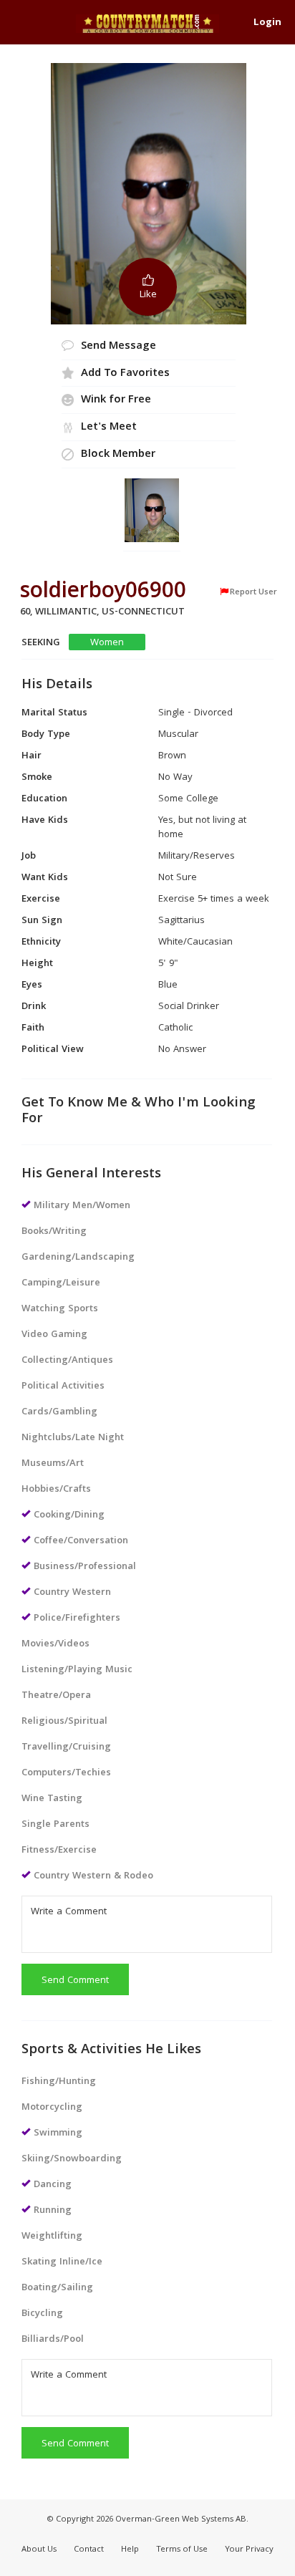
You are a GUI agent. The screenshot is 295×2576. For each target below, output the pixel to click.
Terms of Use (182, 2550)
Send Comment (75, 1981)
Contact (89, 2550)
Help (130, 2550)
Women (107, 643)
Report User (253, 592)
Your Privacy (249, 2550)
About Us (39, 2550)
